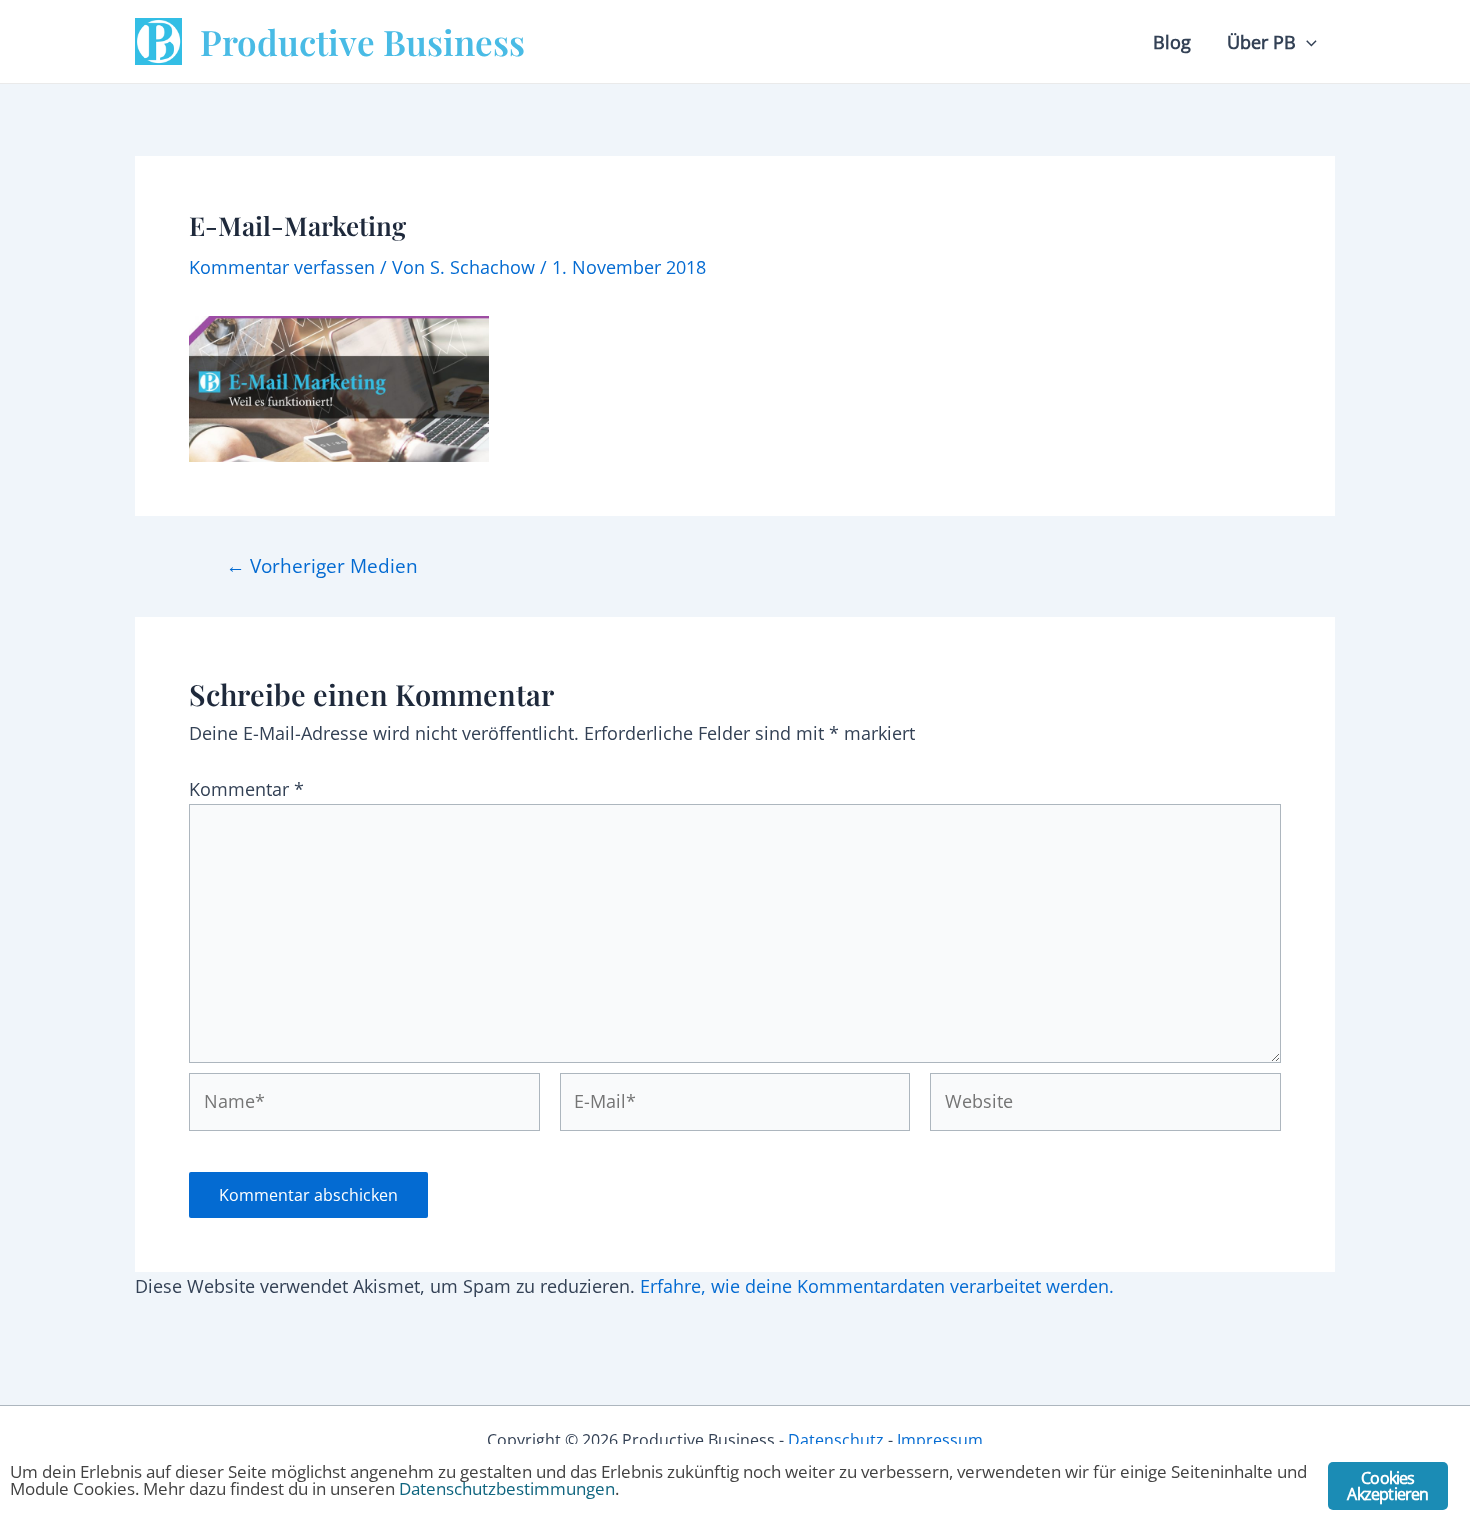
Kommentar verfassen (282, 267)
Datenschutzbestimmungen (507, 1488)
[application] (1306, 42)
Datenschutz (836, 1440)
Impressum (940, 1440)
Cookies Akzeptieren (1387, 1486)
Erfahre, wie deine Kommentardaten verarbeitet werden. (877, 1286)
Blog (1172, 42)
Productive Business (362, 41)
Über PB (1261, 42)
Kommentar (246, 789)
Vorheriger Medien (322, 565)
